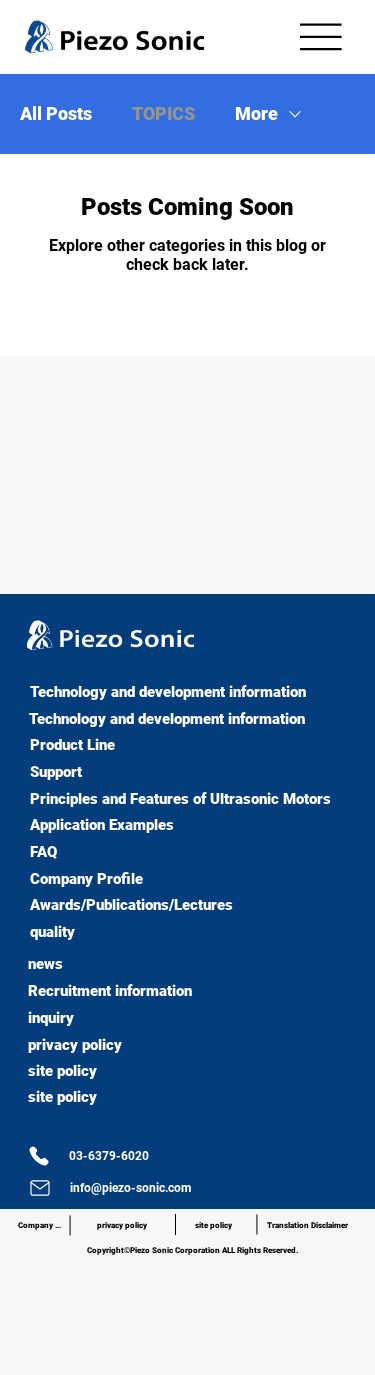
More (256, 113)
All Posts (56, 113)
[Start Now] (7, 676)
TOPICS (163, 113)
